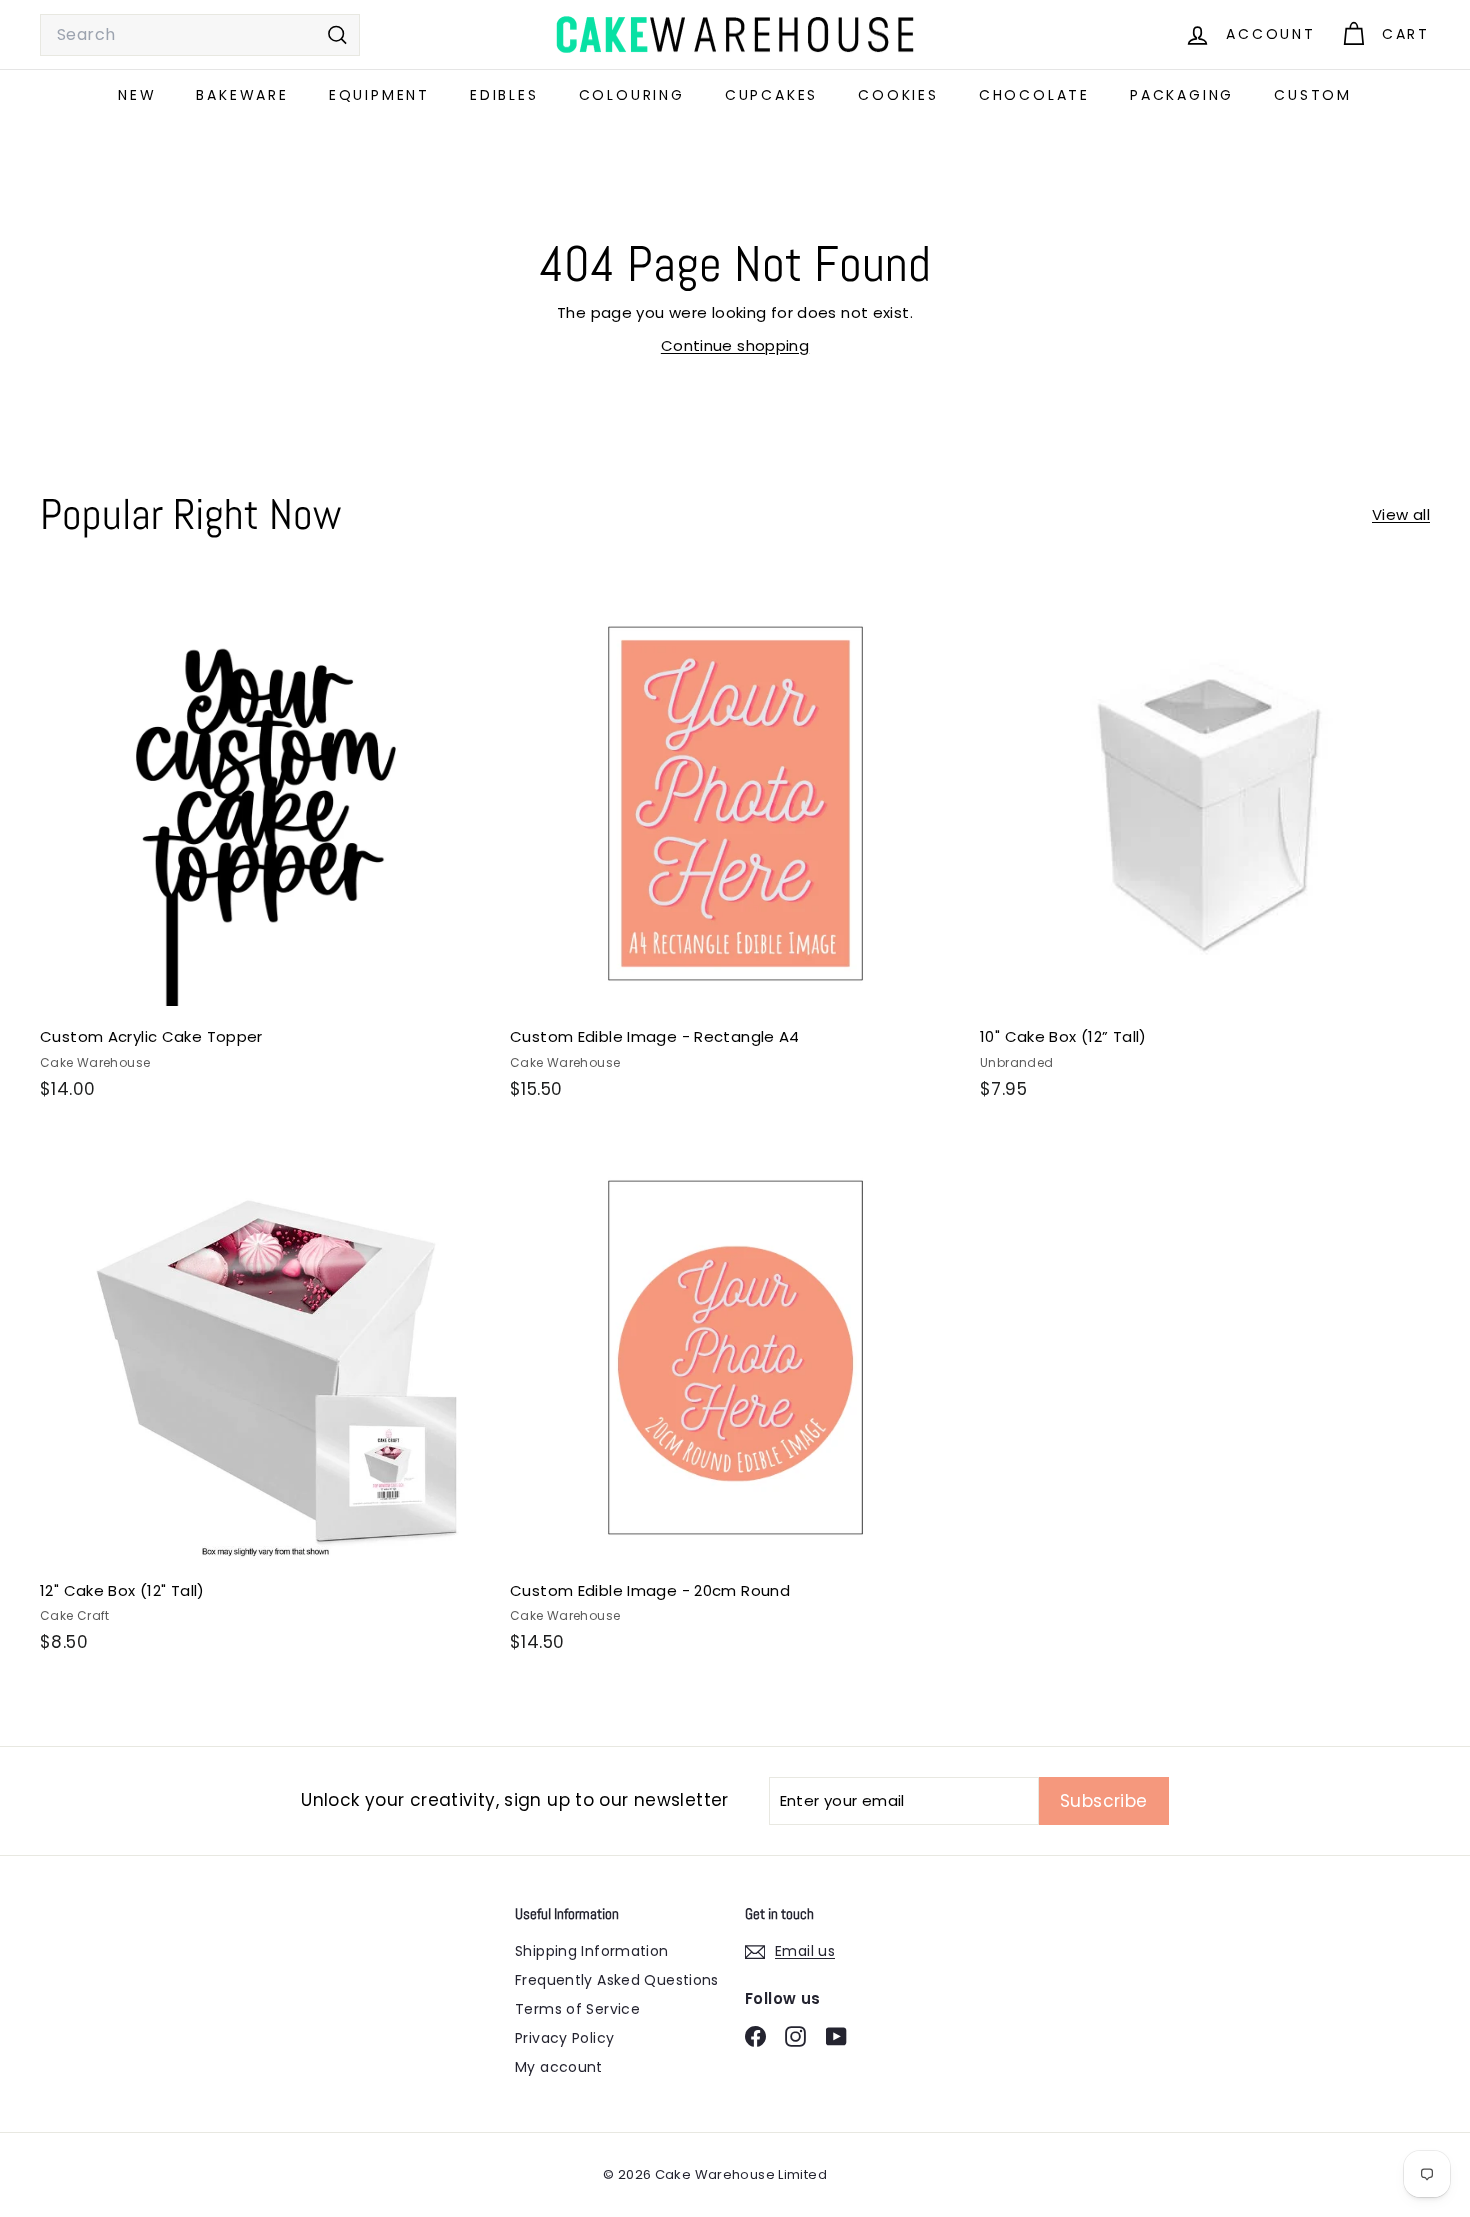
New (137, 95)
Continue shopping (735, 345)
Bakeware (242, 95)
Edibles (504, 95)
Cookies (898, 95)
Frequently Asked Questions (617, 1980)
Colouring (632, 95)
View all (1401, 514)
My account (559, 2067)
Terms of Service (577, 2009)
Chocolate (1034, 95)
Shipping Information (592, 1951)
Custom (1313, 95)
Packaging (1182, 95)
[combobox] (200, 35)
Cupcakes (771, 95)
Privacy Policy (564, 2038)
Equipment (379, 95)
